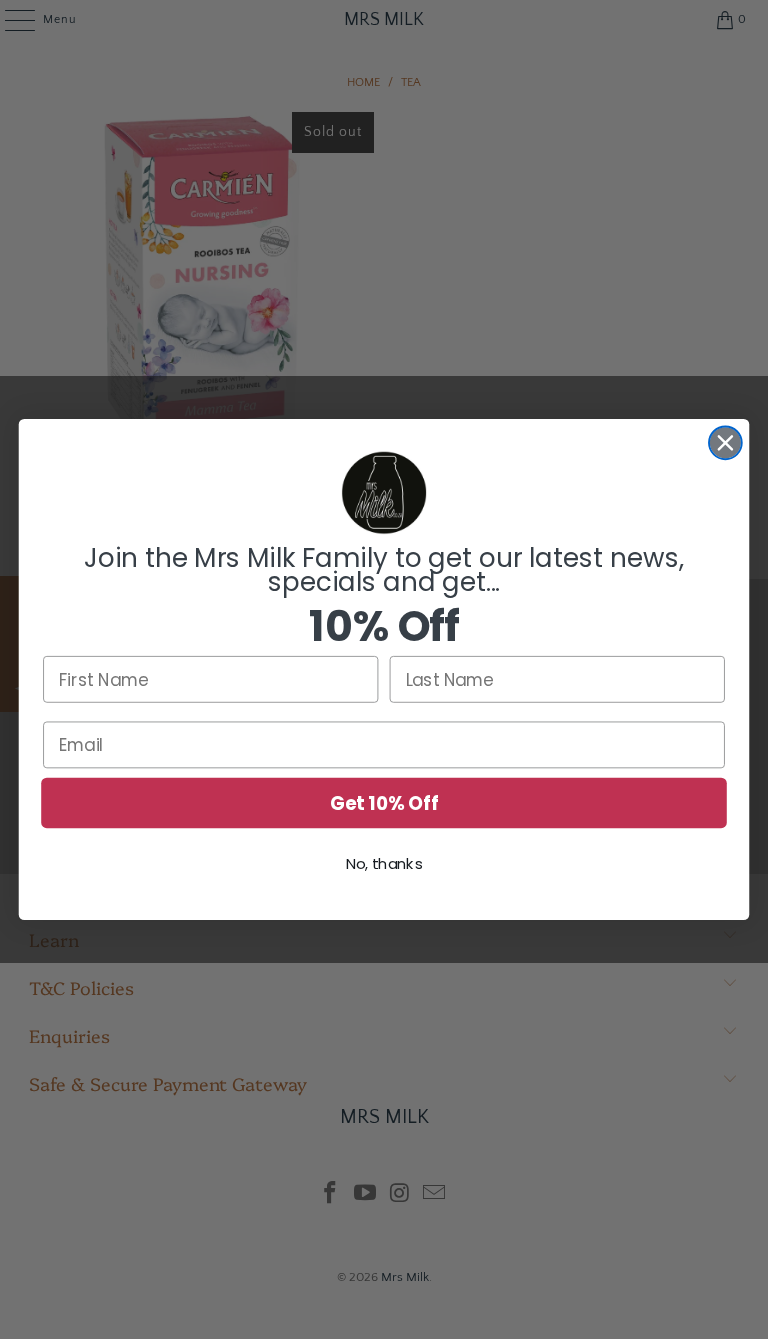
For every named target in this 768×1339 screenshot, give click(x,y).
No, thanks (384, 865)
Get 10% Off (384, 803)
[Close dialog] (725, 442)
